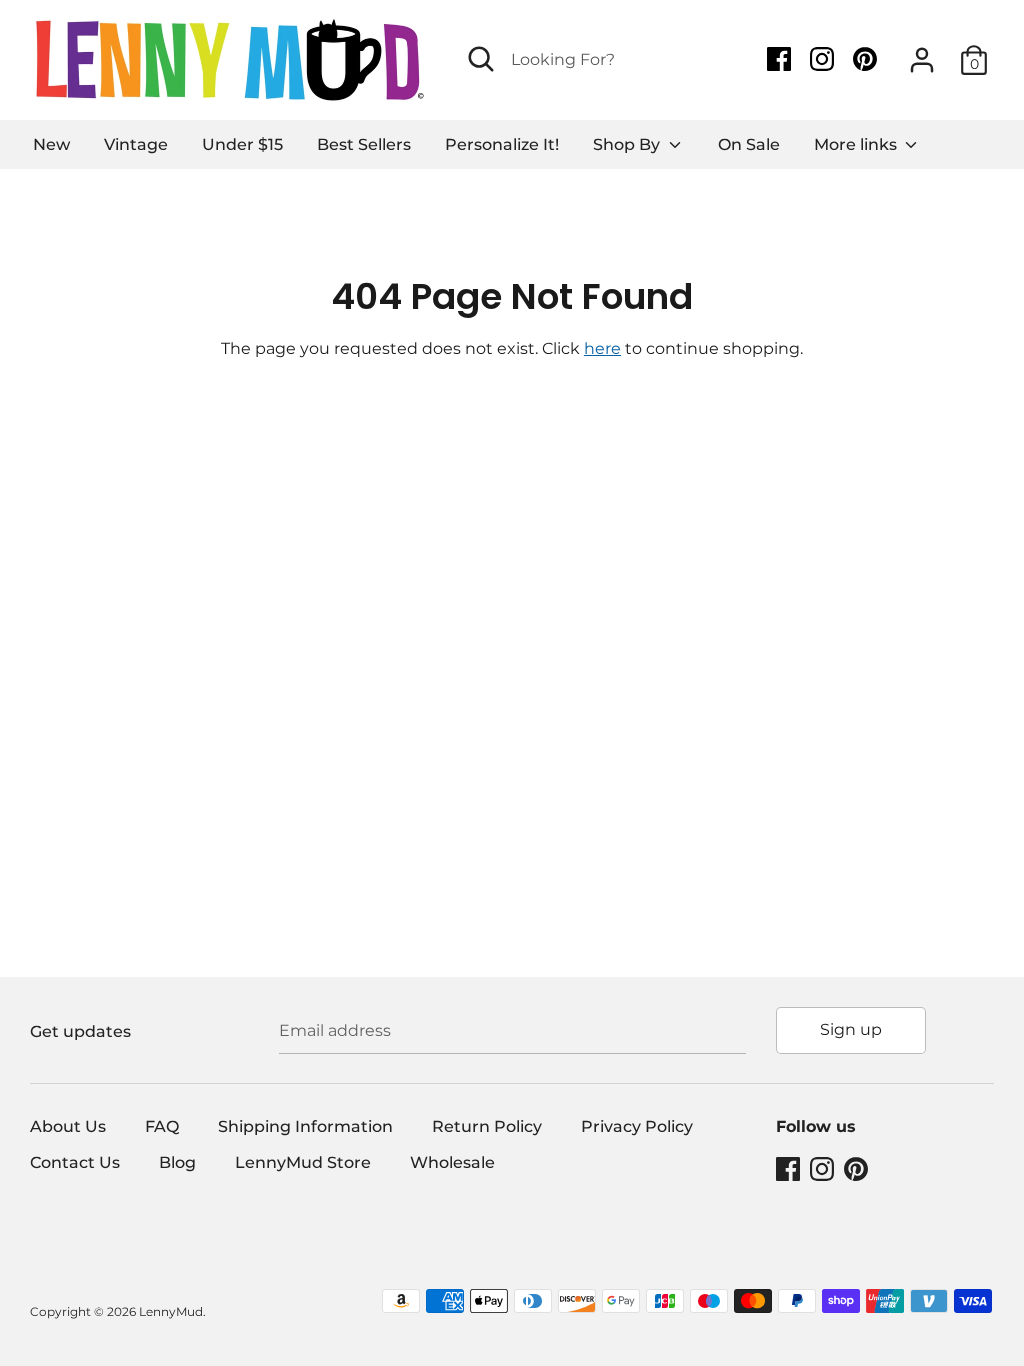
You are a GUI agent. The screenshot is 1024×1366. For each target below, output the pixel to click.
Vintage (136, 144)
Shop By (628, 144)
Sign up (851, 1029)
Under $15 (242, 144)
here (602, 348)
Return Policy (487, 1126)
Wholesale (452, 1162)
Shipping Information (305, 1126)
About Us (68, 1126)
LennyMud (171, 1311)
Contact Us (75, 1162)
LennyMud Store (303, 1162)
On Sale (749, 144)
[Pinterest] (867, 59)
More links (857, 144)
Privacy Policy (637, 1126)
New (51, 144)
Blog (177, 1162)
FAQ (162, 1126)
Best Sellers (364, 144)
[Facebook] (781, 59)
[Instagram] (824, 59)
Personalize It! (502, 144)
